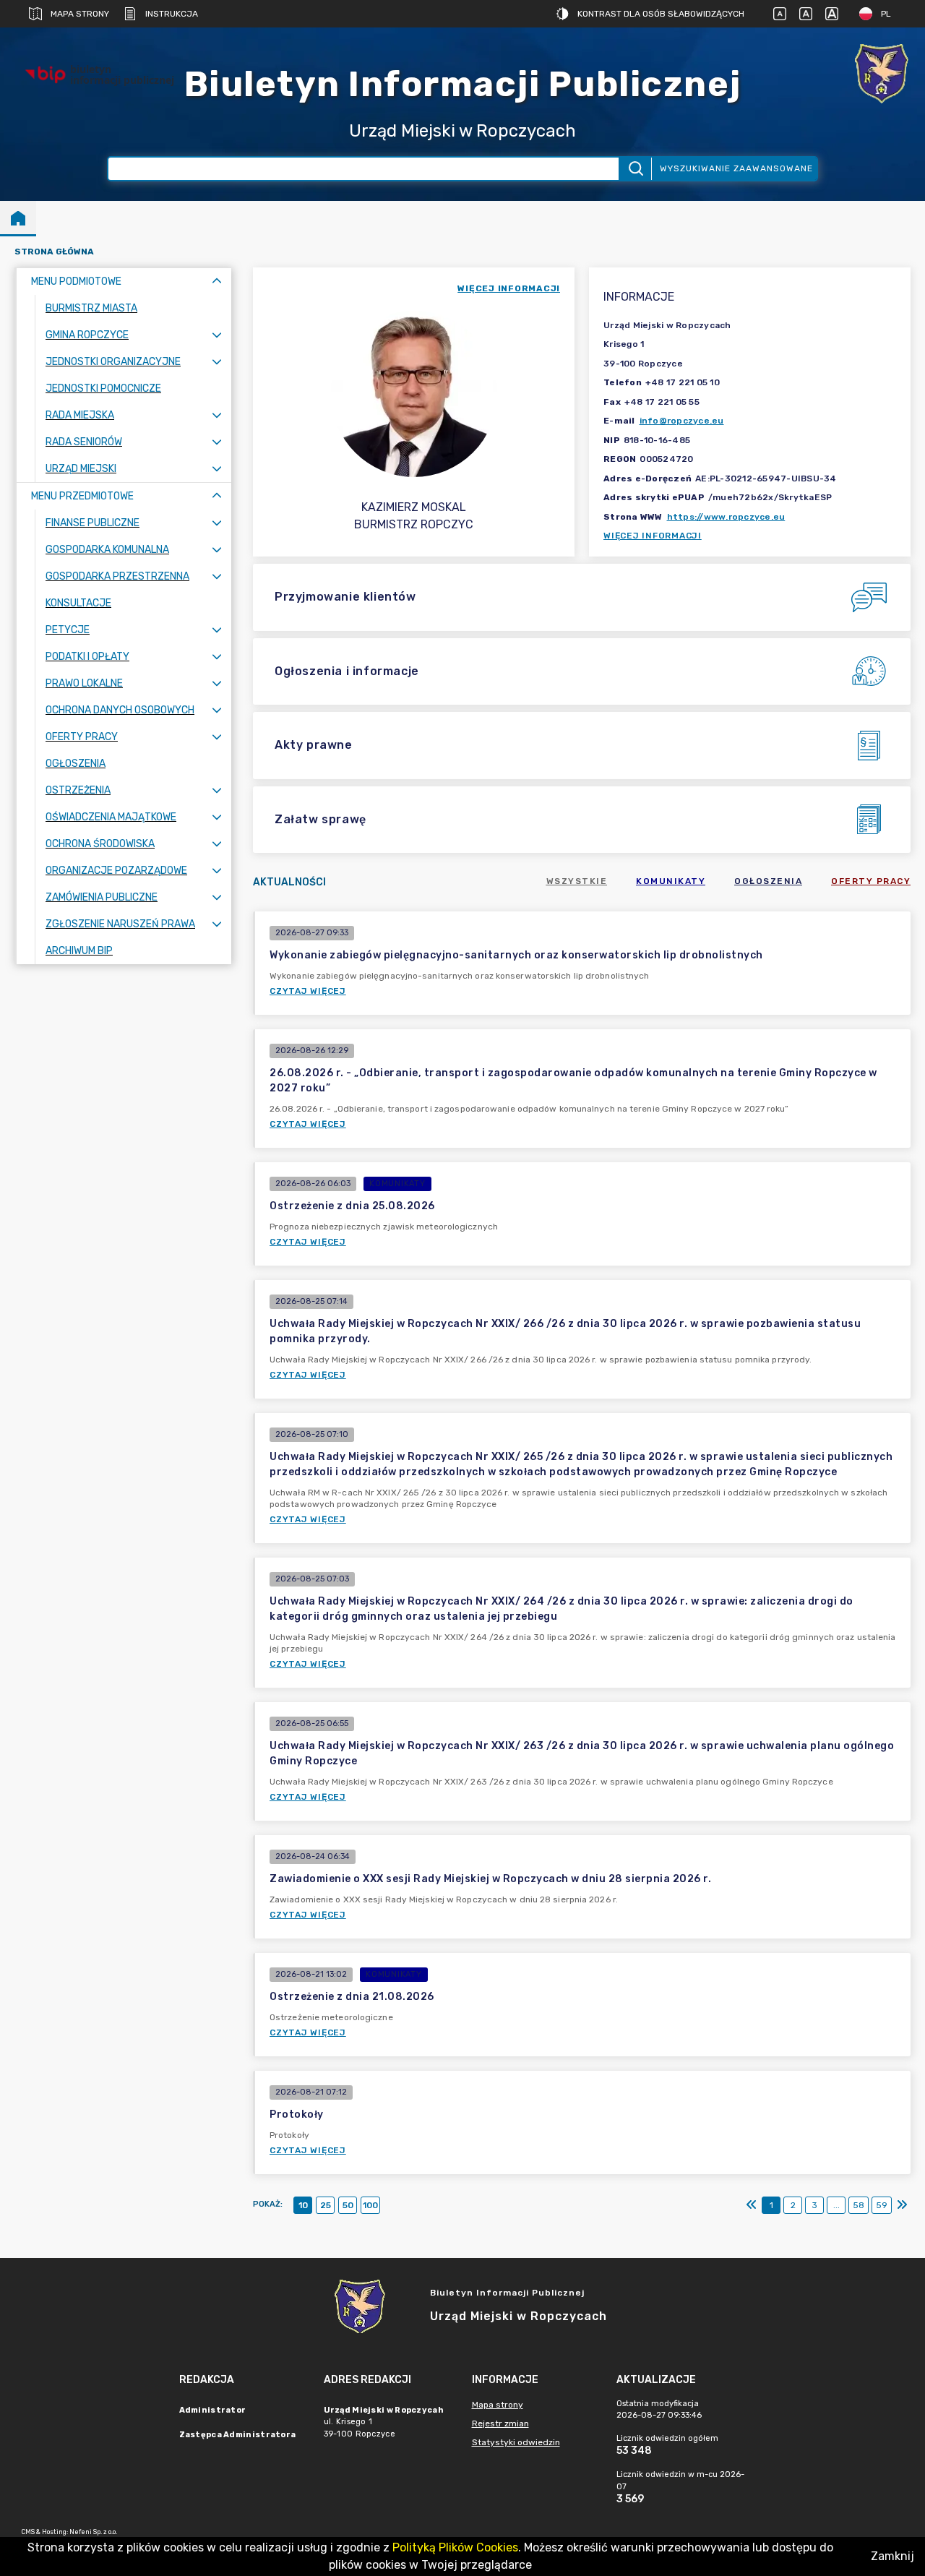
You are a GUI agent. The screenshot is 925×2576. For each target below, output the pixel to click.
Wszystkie (577, 881)
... (836, 2205)
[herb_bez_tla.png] (882, 75)
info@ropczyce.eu (682, 421)
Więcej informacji (653, 536)
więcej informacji (509, 288)
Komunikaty (671, 881)
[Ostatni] (902, 2205)
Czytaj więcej (308, 991)
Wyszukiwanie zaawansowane (736, 168)
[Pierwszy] (752, 2205)
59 (882, 2205)
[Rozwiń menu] (217, 335)
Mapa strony (80, 14)
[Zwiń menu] (217, 282)
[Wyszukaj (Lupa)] (635, 169)
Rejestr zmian (500, 2423)
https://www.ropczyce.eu (726, 517)
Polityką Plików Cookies (455, 2547)
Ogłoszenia (768, 881)
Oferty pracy (871, 881)
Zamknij (892, 2556)
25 (326, 2205)
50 (348, 2205)
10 (303, 2205)
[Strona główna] (18, 218)
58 (859, 2205)
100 (370, 2205)
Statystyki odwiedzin (516, 2442)
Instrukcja (172, 14)
